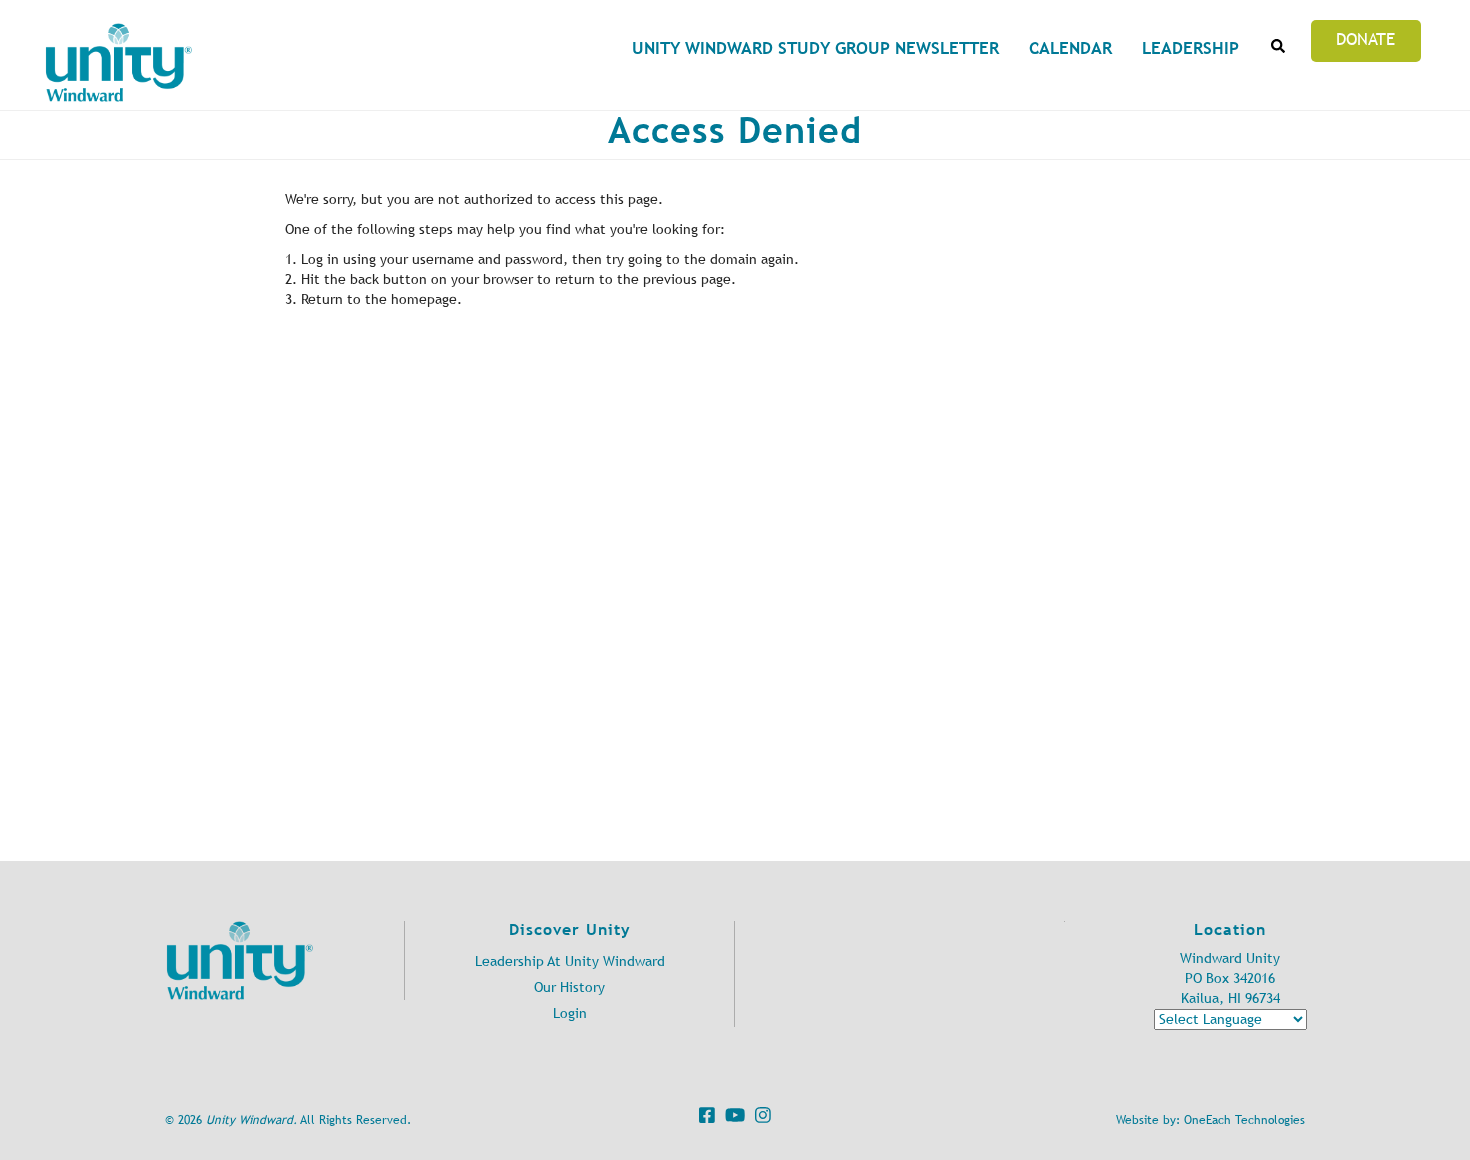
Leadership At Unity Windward (570, 961)
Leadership (1190, 48)
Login (570, 1013)
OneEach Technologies (1244, 1120)
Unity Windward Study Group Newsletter (815, 48)
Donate (1365, 39)
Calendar (1070, 48)
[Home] (119, 62)
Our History (569, 987)
